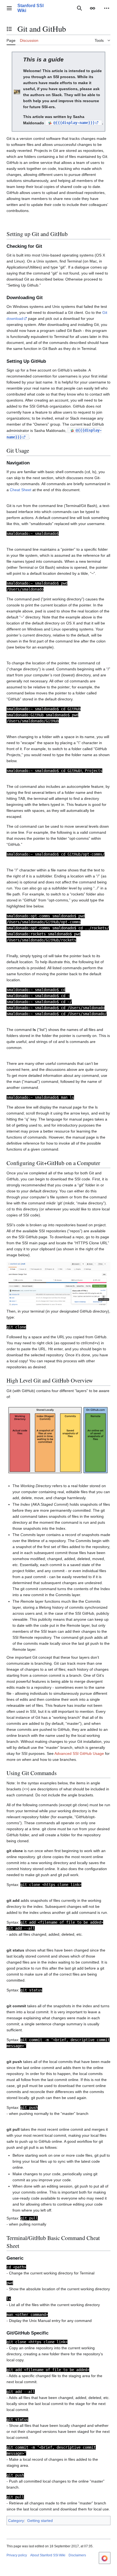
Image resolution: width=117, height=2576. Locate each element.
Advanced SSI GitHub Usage (79, 1753)
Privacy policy (17, 2555)
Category (16, 2521)
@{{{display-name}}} (74, 123)
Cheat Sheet (21, 490)
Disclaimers (77, 2555)
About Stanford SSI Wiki (48, 2555)
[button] (9, 8)
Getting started (40, 2521)
